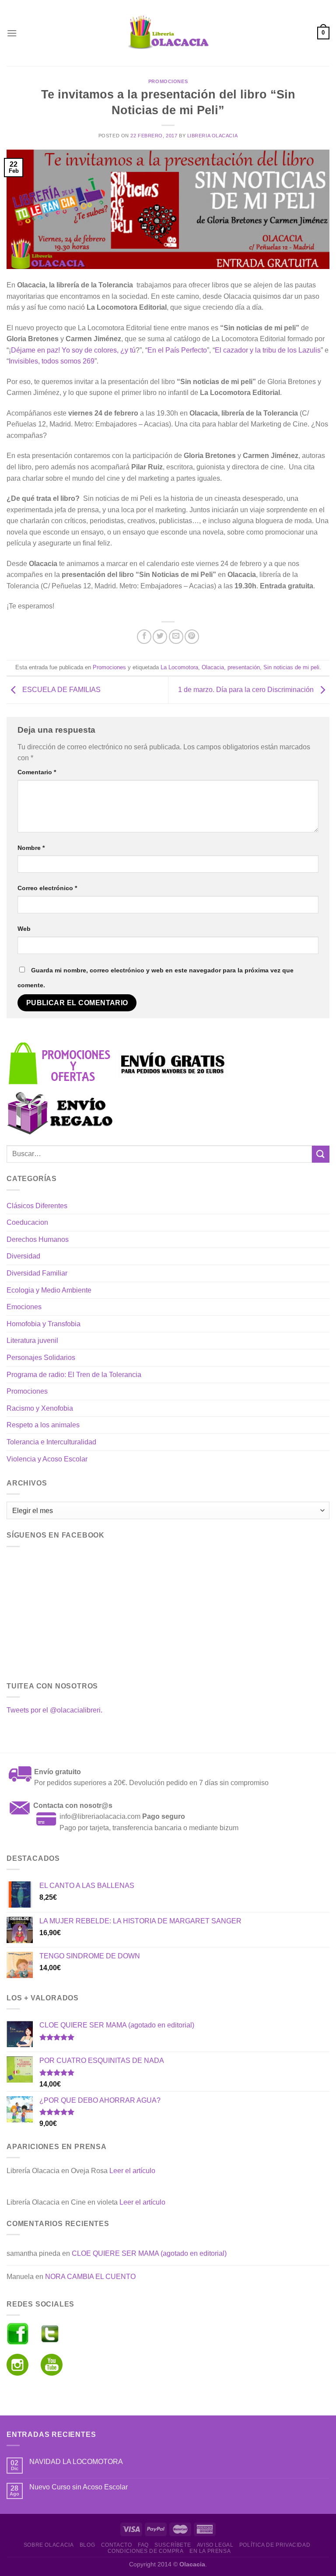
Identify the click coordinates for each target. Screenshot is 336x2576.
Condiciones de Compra (146, 2551)
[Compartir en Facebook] (144, 637)
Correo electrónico (47, 888)
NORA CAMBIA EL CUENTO (90, 2277)
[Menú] (12, 33)
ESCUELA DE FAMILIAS (61, 690)
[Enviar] (321, 1154)
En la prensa (210, 2551)
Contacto (117, 2545)
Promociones (168, 81)
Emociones (24, 1307)
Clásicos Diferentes (37, 1206)
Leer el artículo (132, 2171)
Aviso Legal (215, 2545)
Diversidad (23, 1256)
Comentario (37, 772)
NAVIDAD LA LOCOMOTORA (76, 2462)
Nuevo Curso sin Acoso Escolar (79, 2487)
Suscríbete (173, 2545)
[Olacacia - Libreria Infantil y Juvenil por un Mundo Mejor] (168, 33)
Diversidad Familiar (37, 1273)
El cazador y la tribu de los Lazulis (268, 350)
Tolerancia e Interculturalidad (51, 1442)
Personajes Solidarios (41, 1358)
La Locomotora (179, 667)
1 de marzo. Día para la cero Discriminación (247, 690)
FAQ (143, 2545)
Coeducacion (27, 1222)
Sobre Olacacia (49, 2545)
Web (24, 929)
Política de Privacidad (275, 2545)
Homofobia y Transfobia (44, 1324)
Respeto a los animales (43, 1425)
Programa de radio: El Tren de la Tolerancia (74, 1375)
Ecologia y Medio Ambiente (49, 1290)
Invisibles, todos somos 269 (52, 361)
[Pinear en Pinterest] (192, 637)
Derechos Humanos (38, 1239)
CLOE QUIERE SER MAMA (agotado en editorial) (149, 2253)
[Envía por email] (176, 637)
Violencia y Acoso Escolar (47, 1459)
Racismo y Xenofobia (40, 1408)
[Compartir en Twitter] (160, 637)
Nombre (31, 848)
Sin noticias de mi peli (291, 667)
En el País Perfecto (177, 350)
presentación (244, 667)
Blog (87, 2545)
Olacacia (213, 667)
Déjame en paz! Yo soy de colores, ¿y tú (73, 350)
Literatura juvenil (32, 1340)
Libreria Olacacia (213, 136)
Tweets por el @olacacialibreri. (54, 1710)
